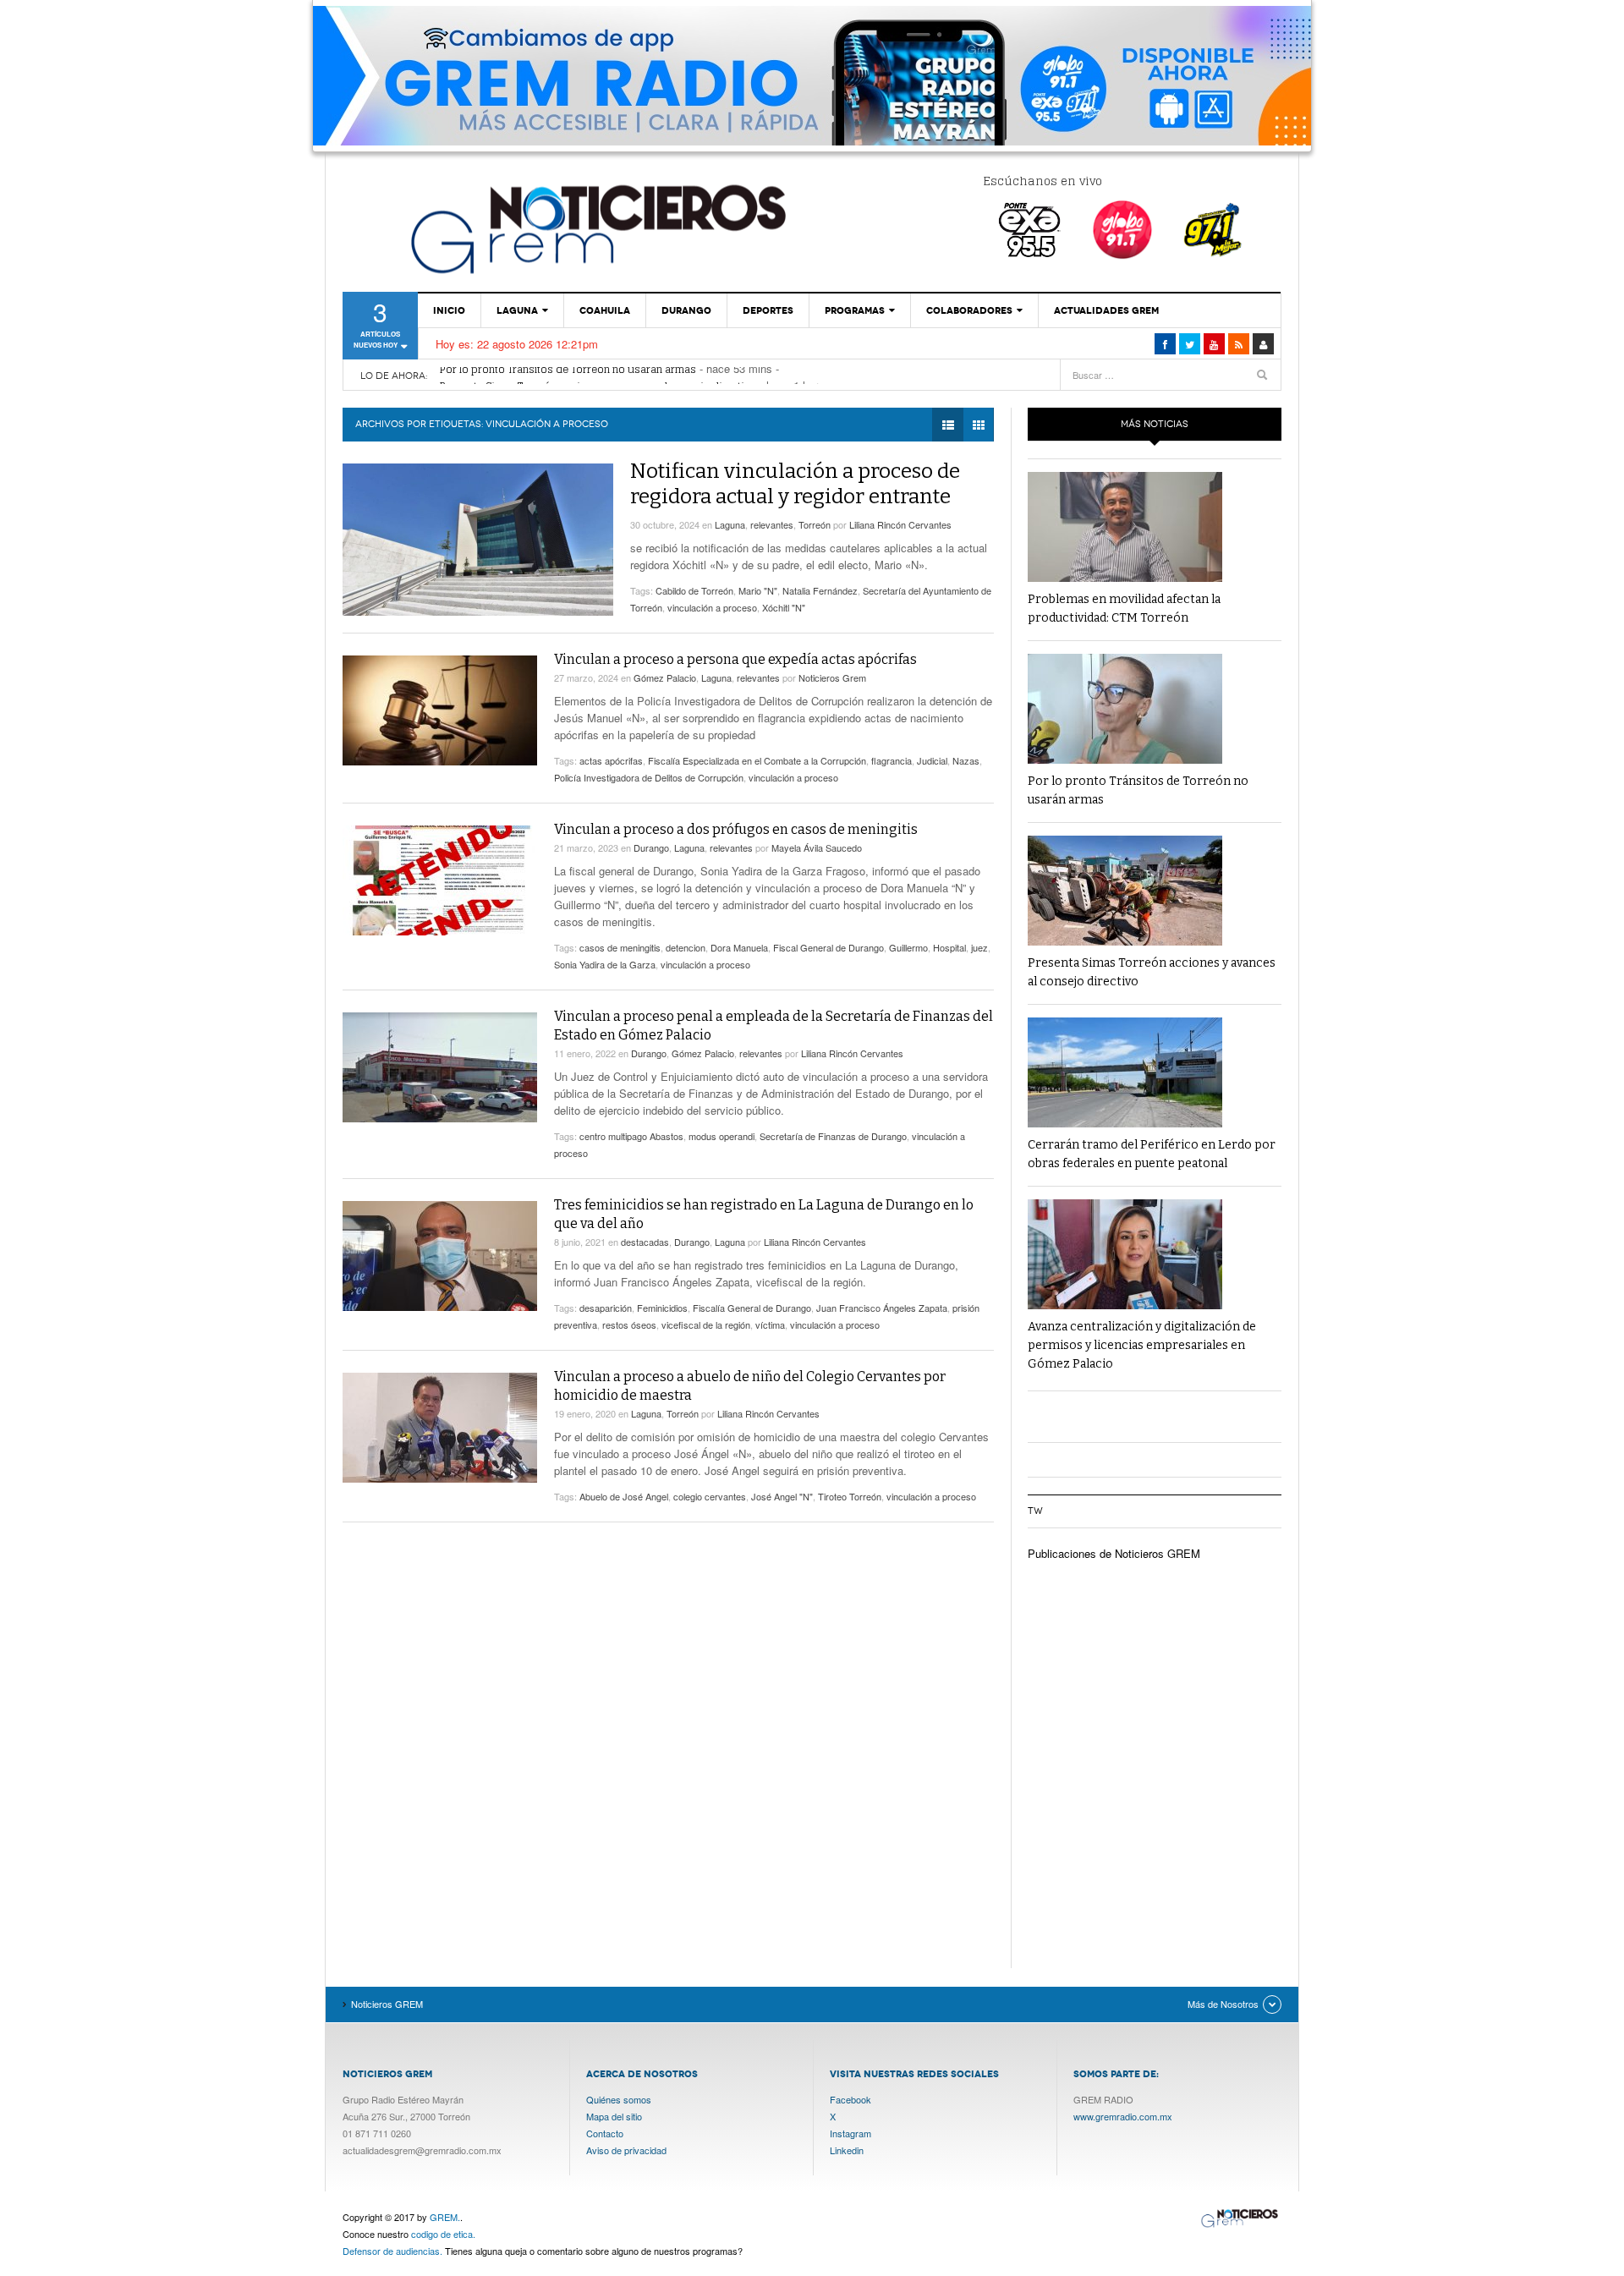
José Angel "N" (782, 1496)
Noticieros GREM (596, 228)
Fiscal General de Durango (828, 947)
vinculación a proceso (712, 607)
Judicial (932, 760)
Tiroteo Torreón (850, 1496)
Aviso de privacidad (626, 2150)
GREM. (445, 2217)
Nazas (966, 760)
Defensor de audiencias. (392, 2251)
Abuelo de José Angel (624, 1496)
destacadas (645, 1242)
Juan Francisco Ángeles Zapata (882, 1308)
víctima (770, 1324)
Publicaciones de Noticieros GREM (1114, 1553)
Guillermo (908, 947)
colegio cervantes (710, 1496)
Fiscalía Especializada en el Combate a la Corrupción (757, 760)
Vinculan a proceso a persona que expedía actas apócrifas (735, 659)
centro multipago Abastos (631, 1136)
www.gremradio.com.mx (1123, 2116)
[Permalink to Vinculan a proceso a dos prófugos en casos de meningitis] (440, 880)
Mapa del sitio (614, 2116)
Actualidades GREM (1106, 310)
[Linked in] (1214, 344)
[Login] (1263, 344)
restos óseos (629, 1324)
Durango (686, 310)
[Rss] (1239, 344)
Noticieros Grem (832, 677)
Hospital (949, 947)
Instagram (850, 2133)
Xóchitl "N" (784, 607)
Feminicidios (662, 1308)
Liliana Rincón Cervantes (900, 524)
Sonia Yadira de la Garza (605, 964)
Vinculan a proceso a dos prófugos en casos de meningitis (736, 829)
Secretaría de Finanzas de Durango (833, 1136)
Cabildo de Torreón (694, 590)
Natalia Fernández (820, 590)
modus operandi (721, 1136)
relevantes (772, 524)
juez (979, 947)
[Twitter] (1190, 344)
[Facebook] (1165, 344)
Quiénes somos (619, 2099)
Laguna (517, 310)
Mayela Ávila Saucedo (817, 847)
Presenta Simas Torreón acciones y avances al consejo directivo (598, 376)
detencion (686, 947)
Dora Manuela (739, 947)
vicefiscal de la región (706, 1324)
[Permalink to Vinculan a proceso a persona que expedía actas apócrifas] (440, 710)
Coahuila (605, 310)
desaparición (606, 1308)
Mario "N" (758, 590)
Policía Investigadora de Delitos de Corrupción (649, 777)
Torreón (815, 524)
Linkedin (847, 2150)
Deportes (768, 310)
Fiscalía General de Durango (752, 1308)
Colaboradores (969, 310)
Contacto (605, 2133)
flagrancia (892, 760)
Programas (855, 310)
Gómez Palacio (665, 677)
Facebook (850, 2099)
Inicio (449, 310)
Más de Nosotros (1223, 2004)
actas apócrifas (611, 760)
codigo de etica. (443, 2234)
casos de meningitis (620, 947)
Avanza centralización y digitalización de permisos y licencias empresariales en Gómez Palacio (1142, 1345)
